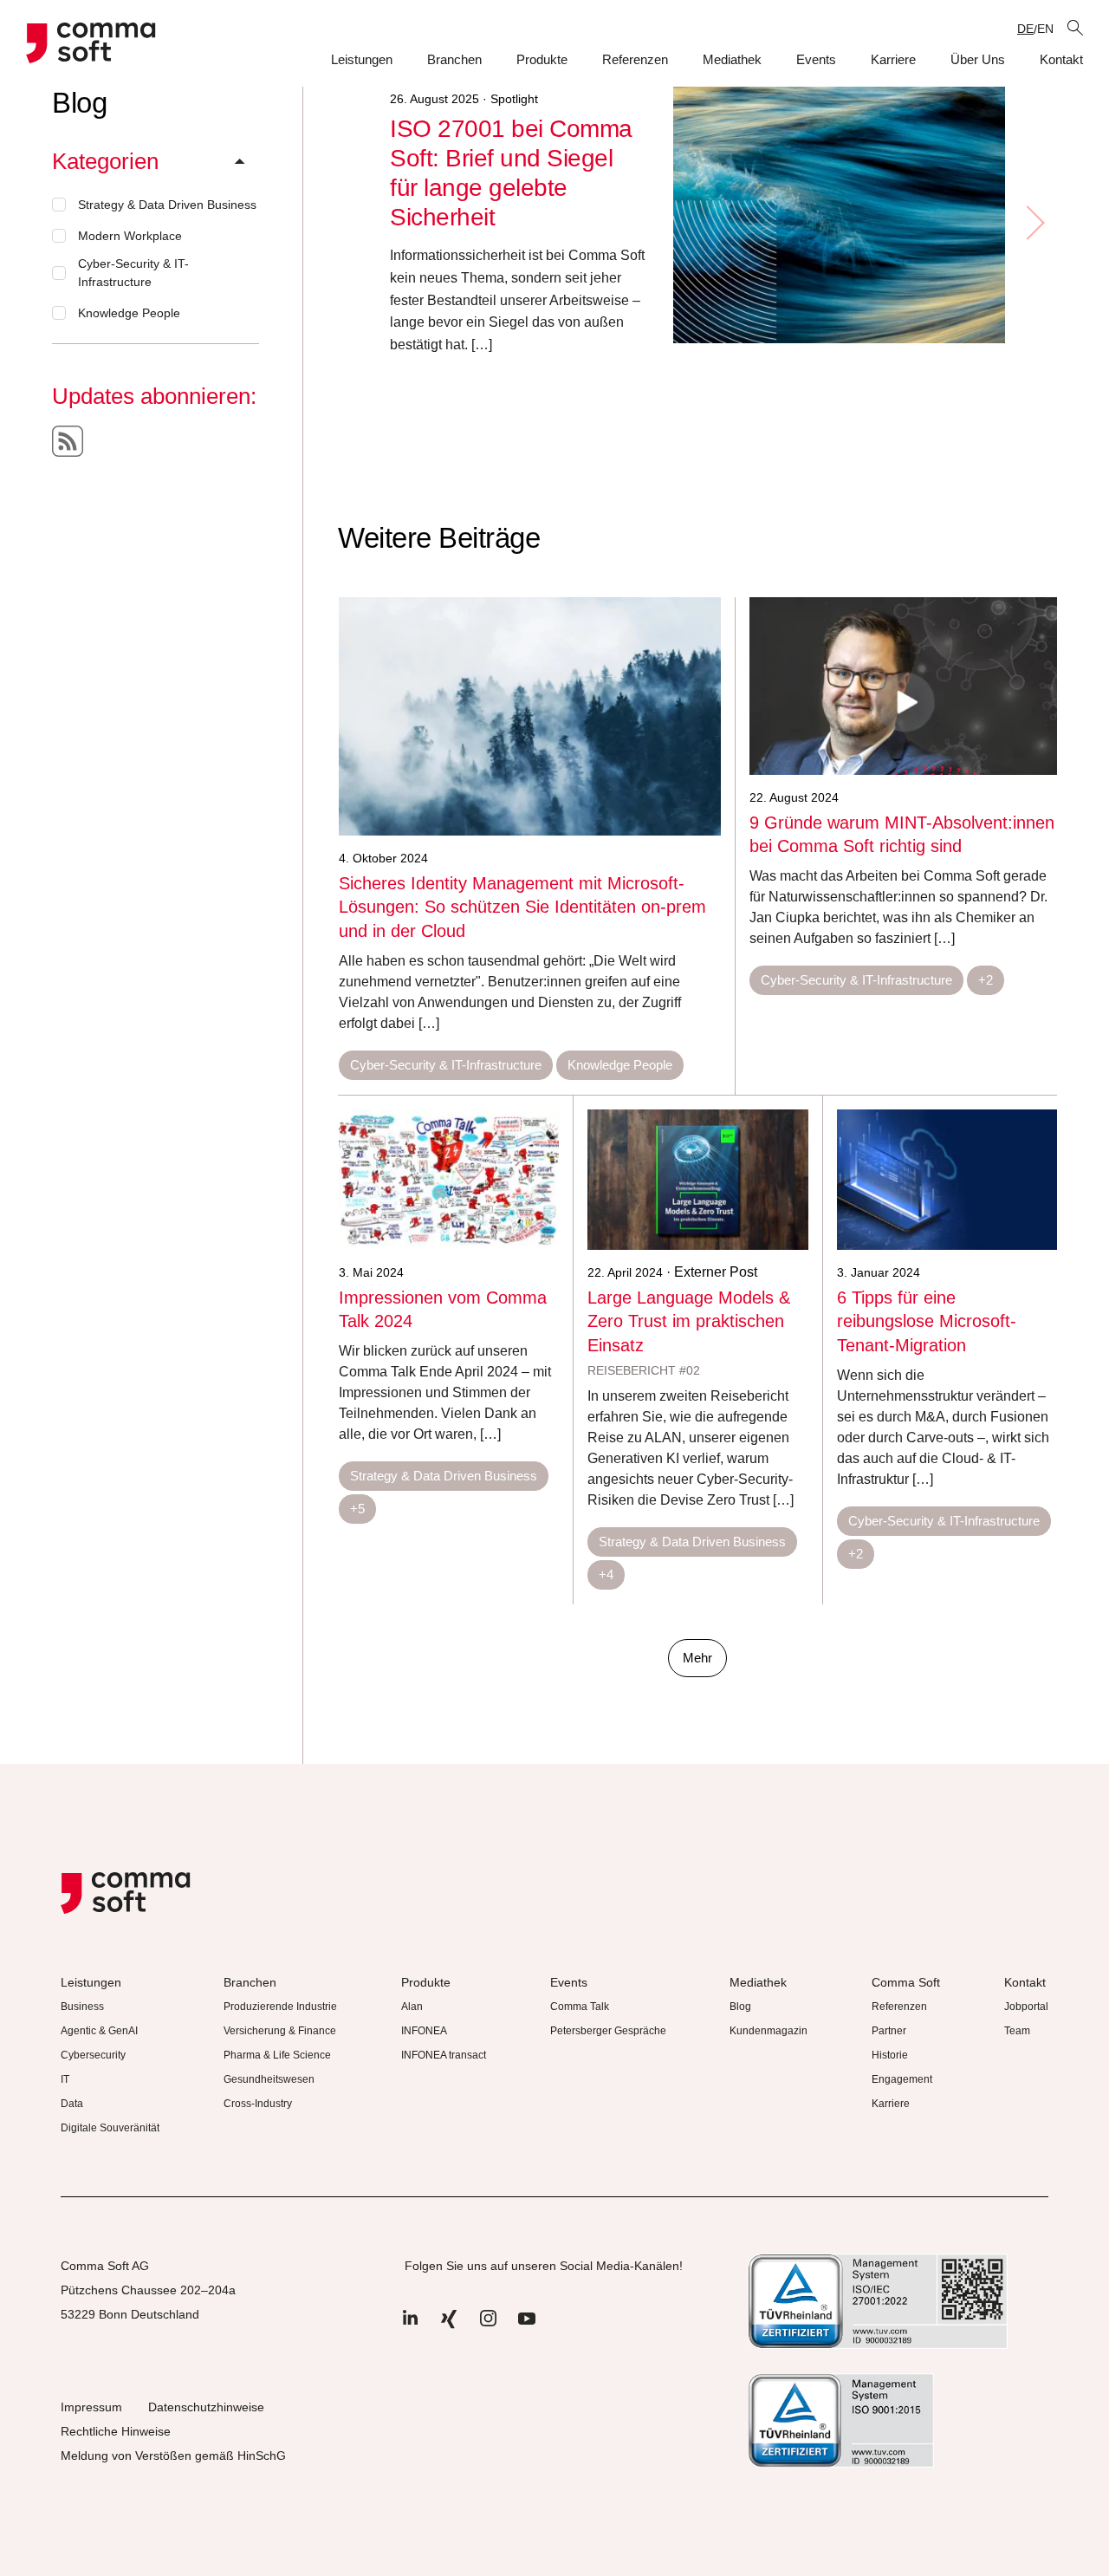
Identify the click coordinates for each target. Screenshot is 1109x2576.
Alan (412, 2007)
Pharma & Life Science (277, 2055)
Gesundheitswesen (269, 2079)
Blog (740, 2007)
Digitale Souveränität (110, 2128)
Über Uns (978, 59)
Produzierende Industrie (280, 2007)
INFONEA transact (444, 2055)
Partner (889, 2031)
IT (65, 2079)
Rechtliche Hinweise (116, 2431)
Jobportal (1026, 2007)
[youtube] (527, 2327)
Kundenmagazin (769, 2031)
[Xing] (449, 2327)
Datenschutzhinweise (206, 2407)
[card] (530, 716)
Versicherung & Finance (280, 2031)
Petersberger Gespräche (608, 2031)
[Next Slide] (1034, 223)
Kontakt (1061, 59)
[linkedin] (410, 2327)
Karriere (893, 59)
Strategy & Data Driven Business (167, 205)
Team (1017, 2031)
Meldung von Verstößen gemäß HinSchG (173, 2456)
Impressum (91, 2407)
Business (82, 2007)
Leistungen (362, 59)
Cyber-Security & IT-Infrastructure (133, 273)
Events (816, 59)
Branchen (454, 59)
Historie (890, 2055)
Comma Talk (580, 2007)
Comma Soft (906, 1982)
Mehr (697, 1658)
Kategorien (105, 161)
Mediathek (732, 59)
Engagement (902, 2079)
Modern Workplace (130, 236)
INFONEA (424, 2031)
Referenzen (635, 59)
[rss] (68, 441)
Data (72, 2104)
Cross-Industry (258, 2104)
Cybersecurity (93, 2055)
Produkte (542, 59)
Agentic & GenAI (99, 2031)
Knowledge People (129, 313)
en (1045, 29)
